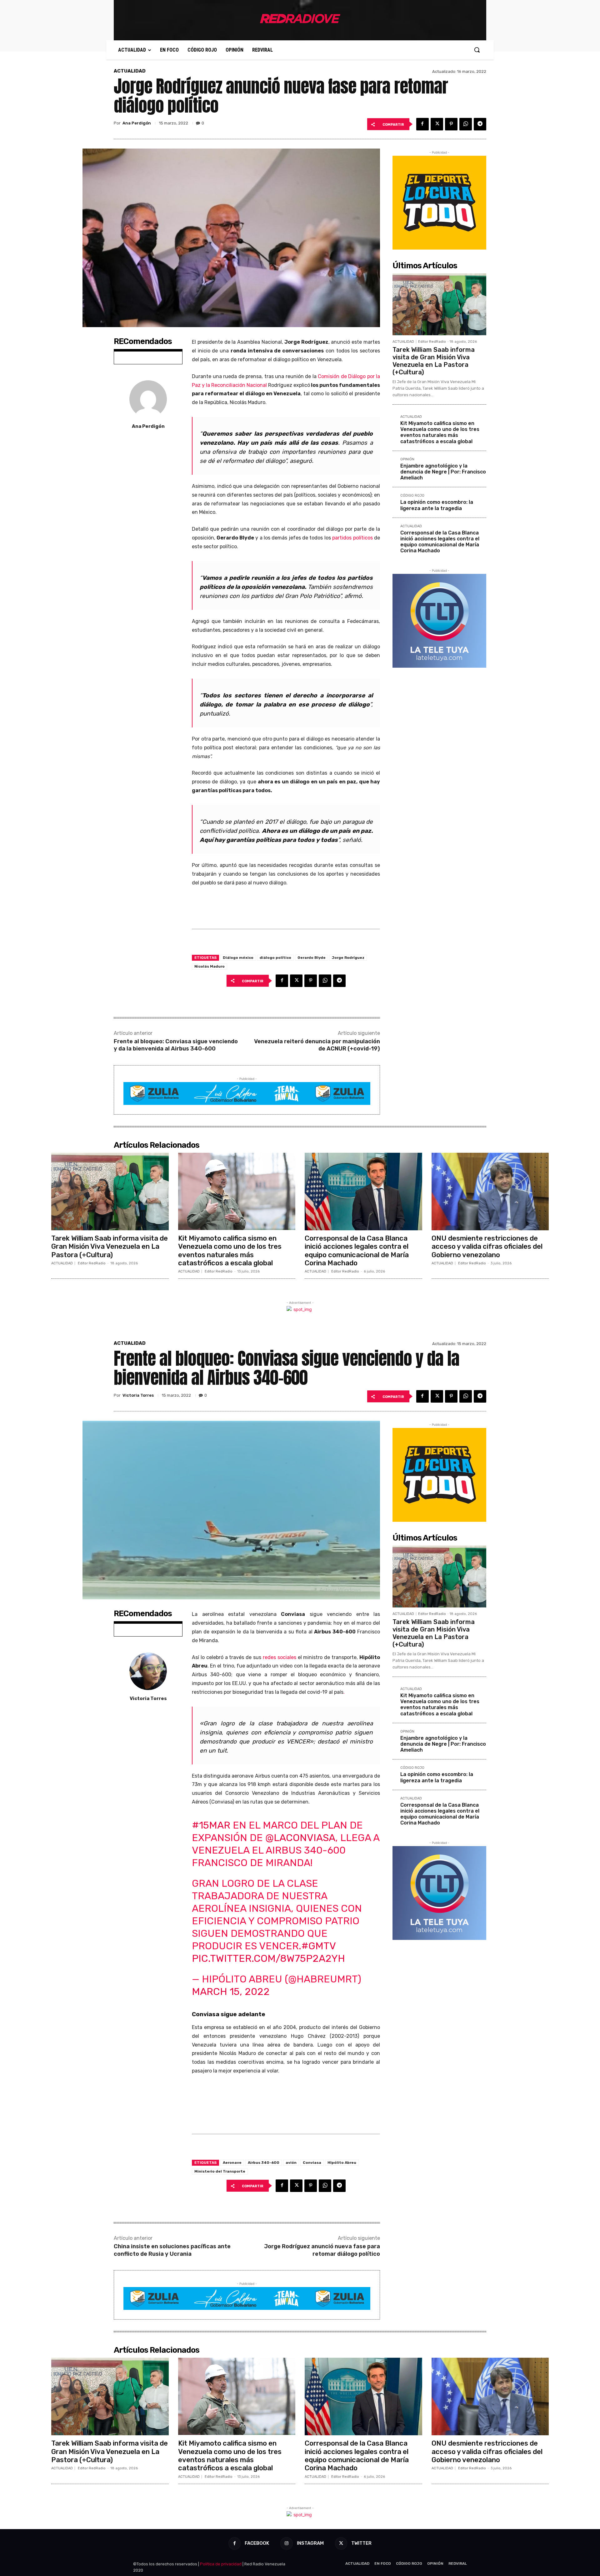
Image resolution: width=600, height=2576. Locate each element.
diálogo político (275, 958)
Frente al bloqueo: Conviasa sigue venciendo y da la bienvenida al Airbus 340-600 (176, 1045)
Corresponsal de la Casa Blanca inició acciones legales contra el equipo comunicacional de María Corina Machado (440, 542)
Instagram (310, 2543)
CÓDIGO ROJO (412, 496)
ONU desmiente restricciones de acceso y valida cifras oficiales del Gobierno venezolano (487, 1247)
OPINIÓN (407, 459)
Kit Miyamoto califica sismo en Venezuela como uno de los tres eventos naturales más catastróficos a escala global (440, 432)
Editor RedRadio (432, 342)
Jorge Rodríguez (348, 958)
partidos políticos (352, 538)
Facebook (257, 2543)
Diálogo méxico (238, 958)
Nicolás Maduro (210, 966)
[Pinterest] (451, 124)
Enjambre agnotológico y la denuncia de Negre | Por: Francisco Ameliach (443, 472)
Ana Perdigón (137, 123)
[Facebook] (422, 124)
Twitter (361, 2543)
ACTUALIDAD (130, 71)
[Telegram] (480, 124)
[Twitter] (437, 124)
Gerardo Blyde (312, 958)
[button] (477, 50)
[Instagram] (286, 2543)
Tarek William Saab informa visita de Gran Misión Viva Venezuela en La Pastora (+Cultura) (434, 361)
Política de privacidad (221, 2564)
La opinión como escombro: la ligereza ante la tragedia (437, 505)
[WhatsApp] (466, 124)
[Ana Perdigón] (148, 399)
